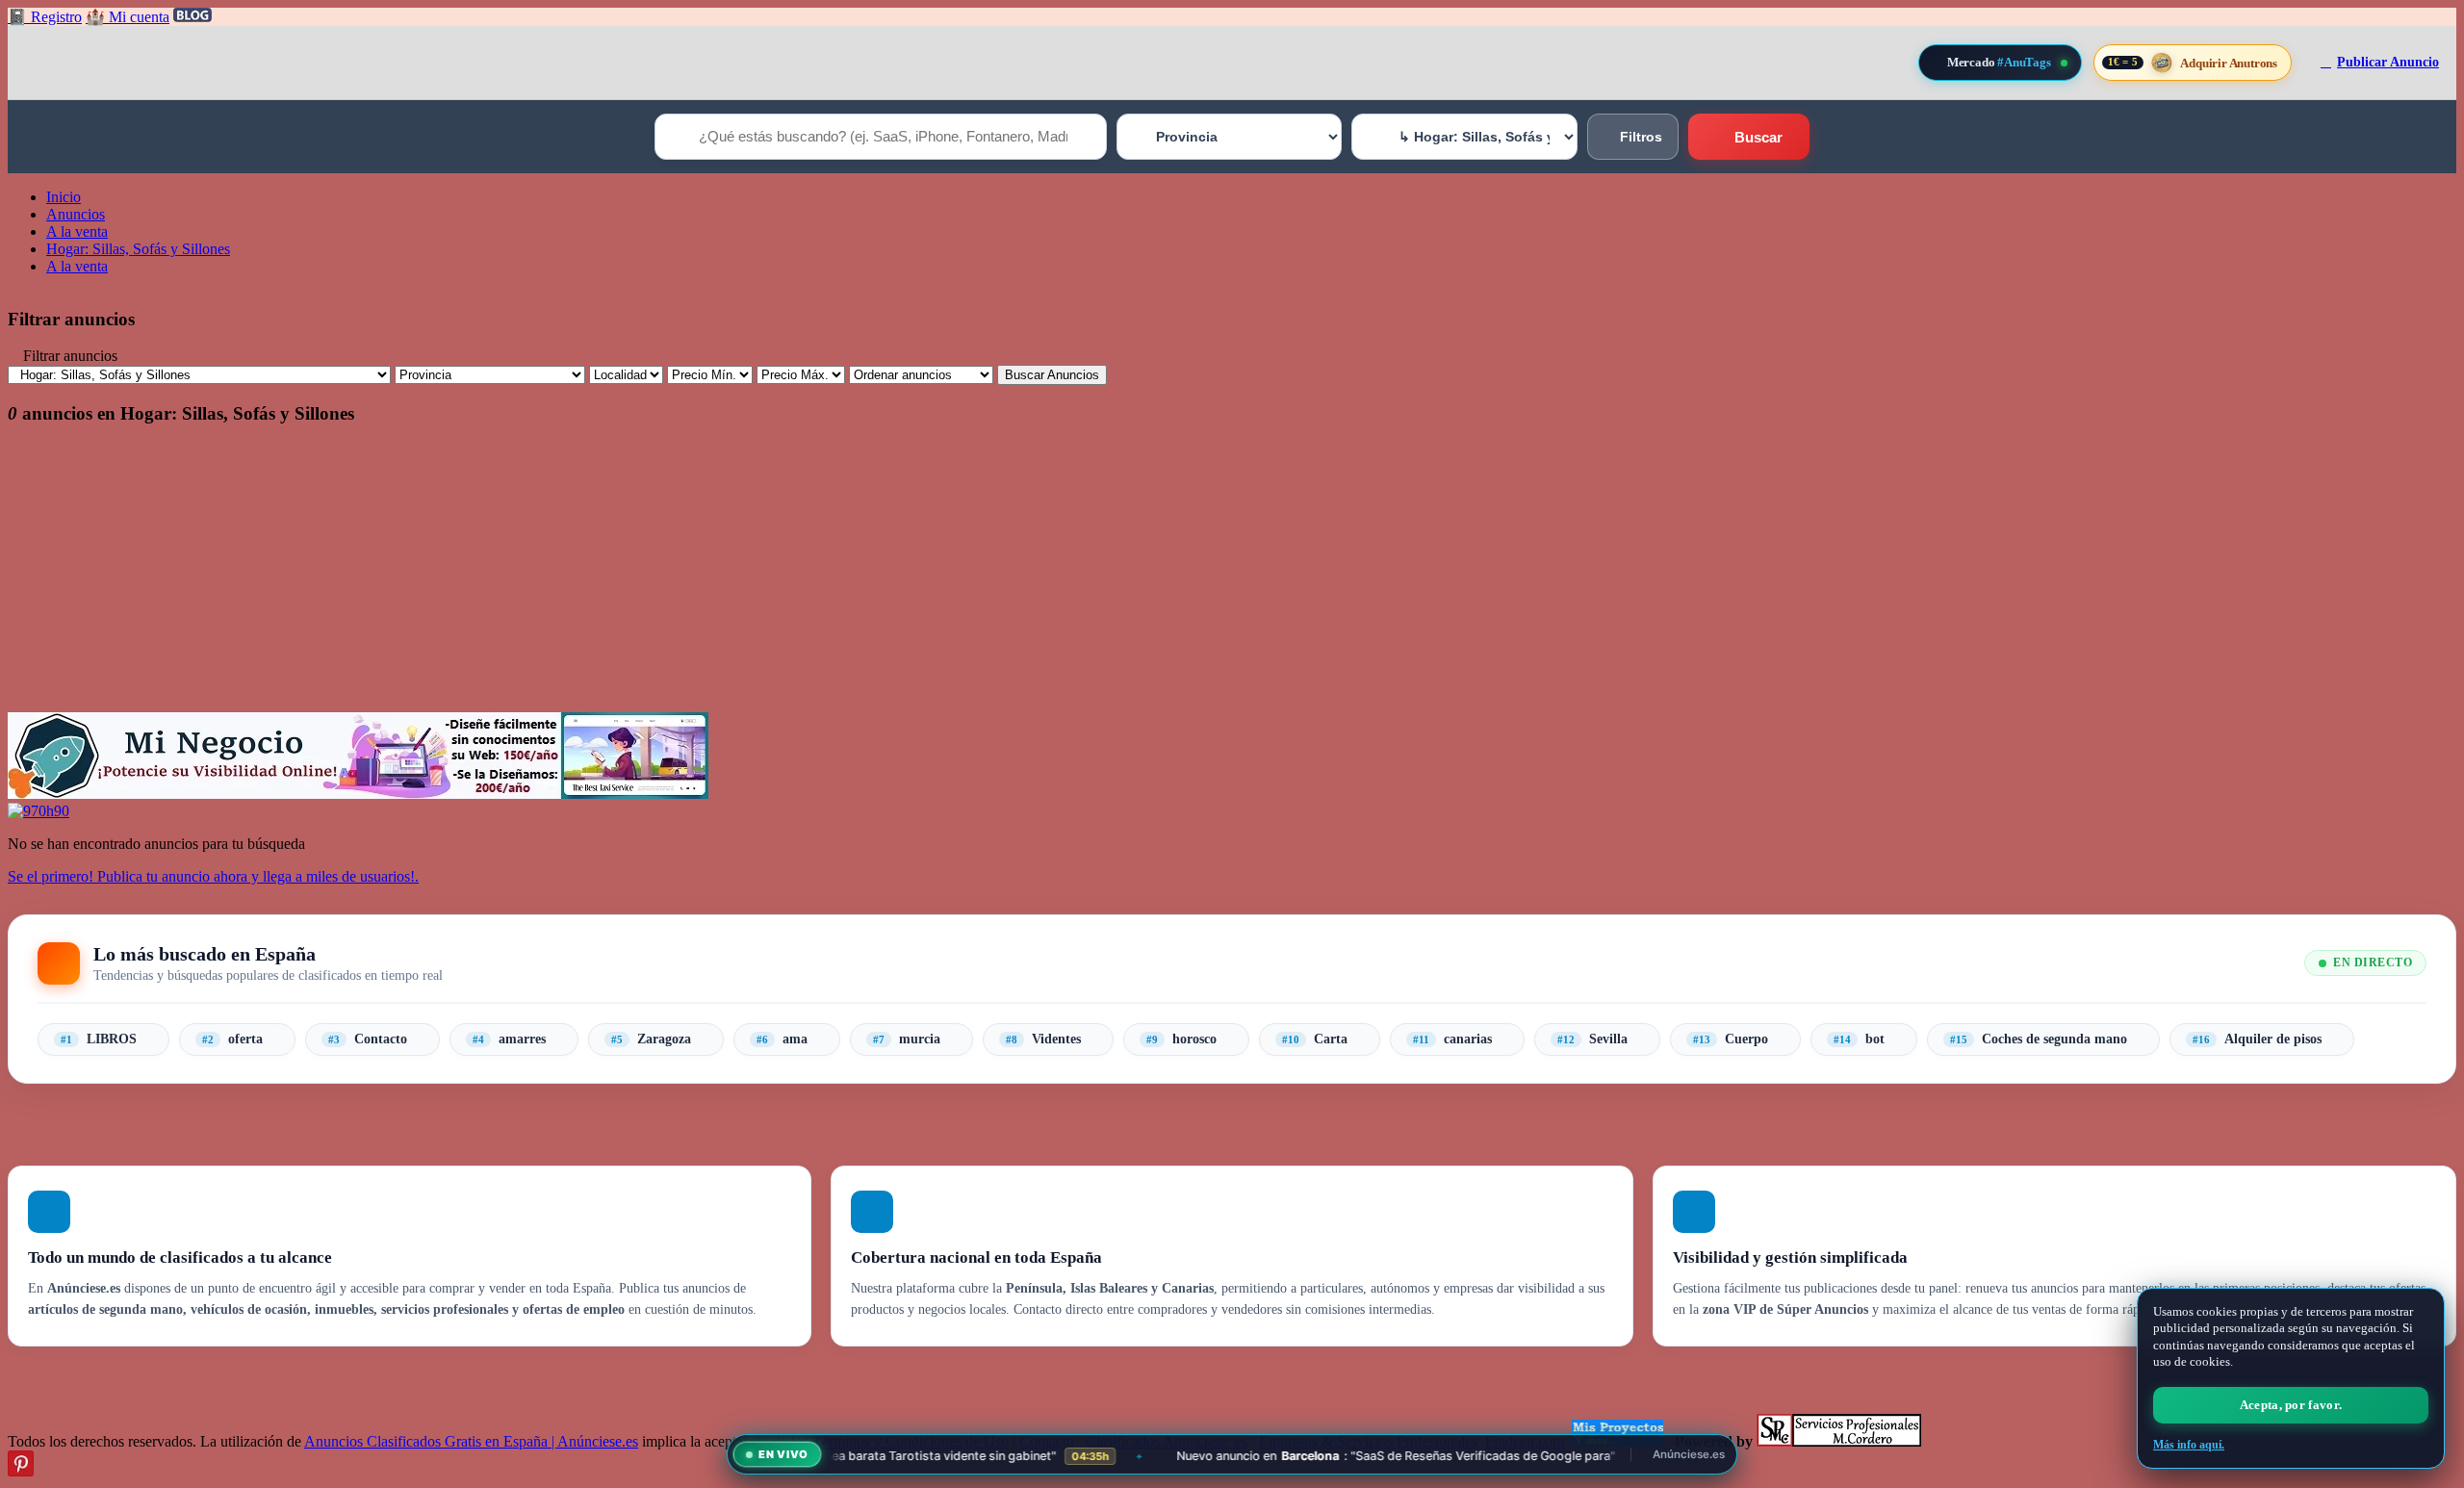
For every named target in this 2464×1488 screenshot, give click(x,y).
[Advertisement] (585, 577)
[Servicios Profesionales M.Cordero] (1839, 1441)
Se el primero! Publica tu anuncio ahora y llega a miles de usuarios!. (213, 876)
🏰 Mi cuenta (128, 17)
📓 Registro (45, 17)
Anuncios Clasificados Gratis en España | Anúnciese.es (471, 1441)
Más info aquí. (2189, 1445)
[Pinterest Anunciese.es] (21, 1471)
